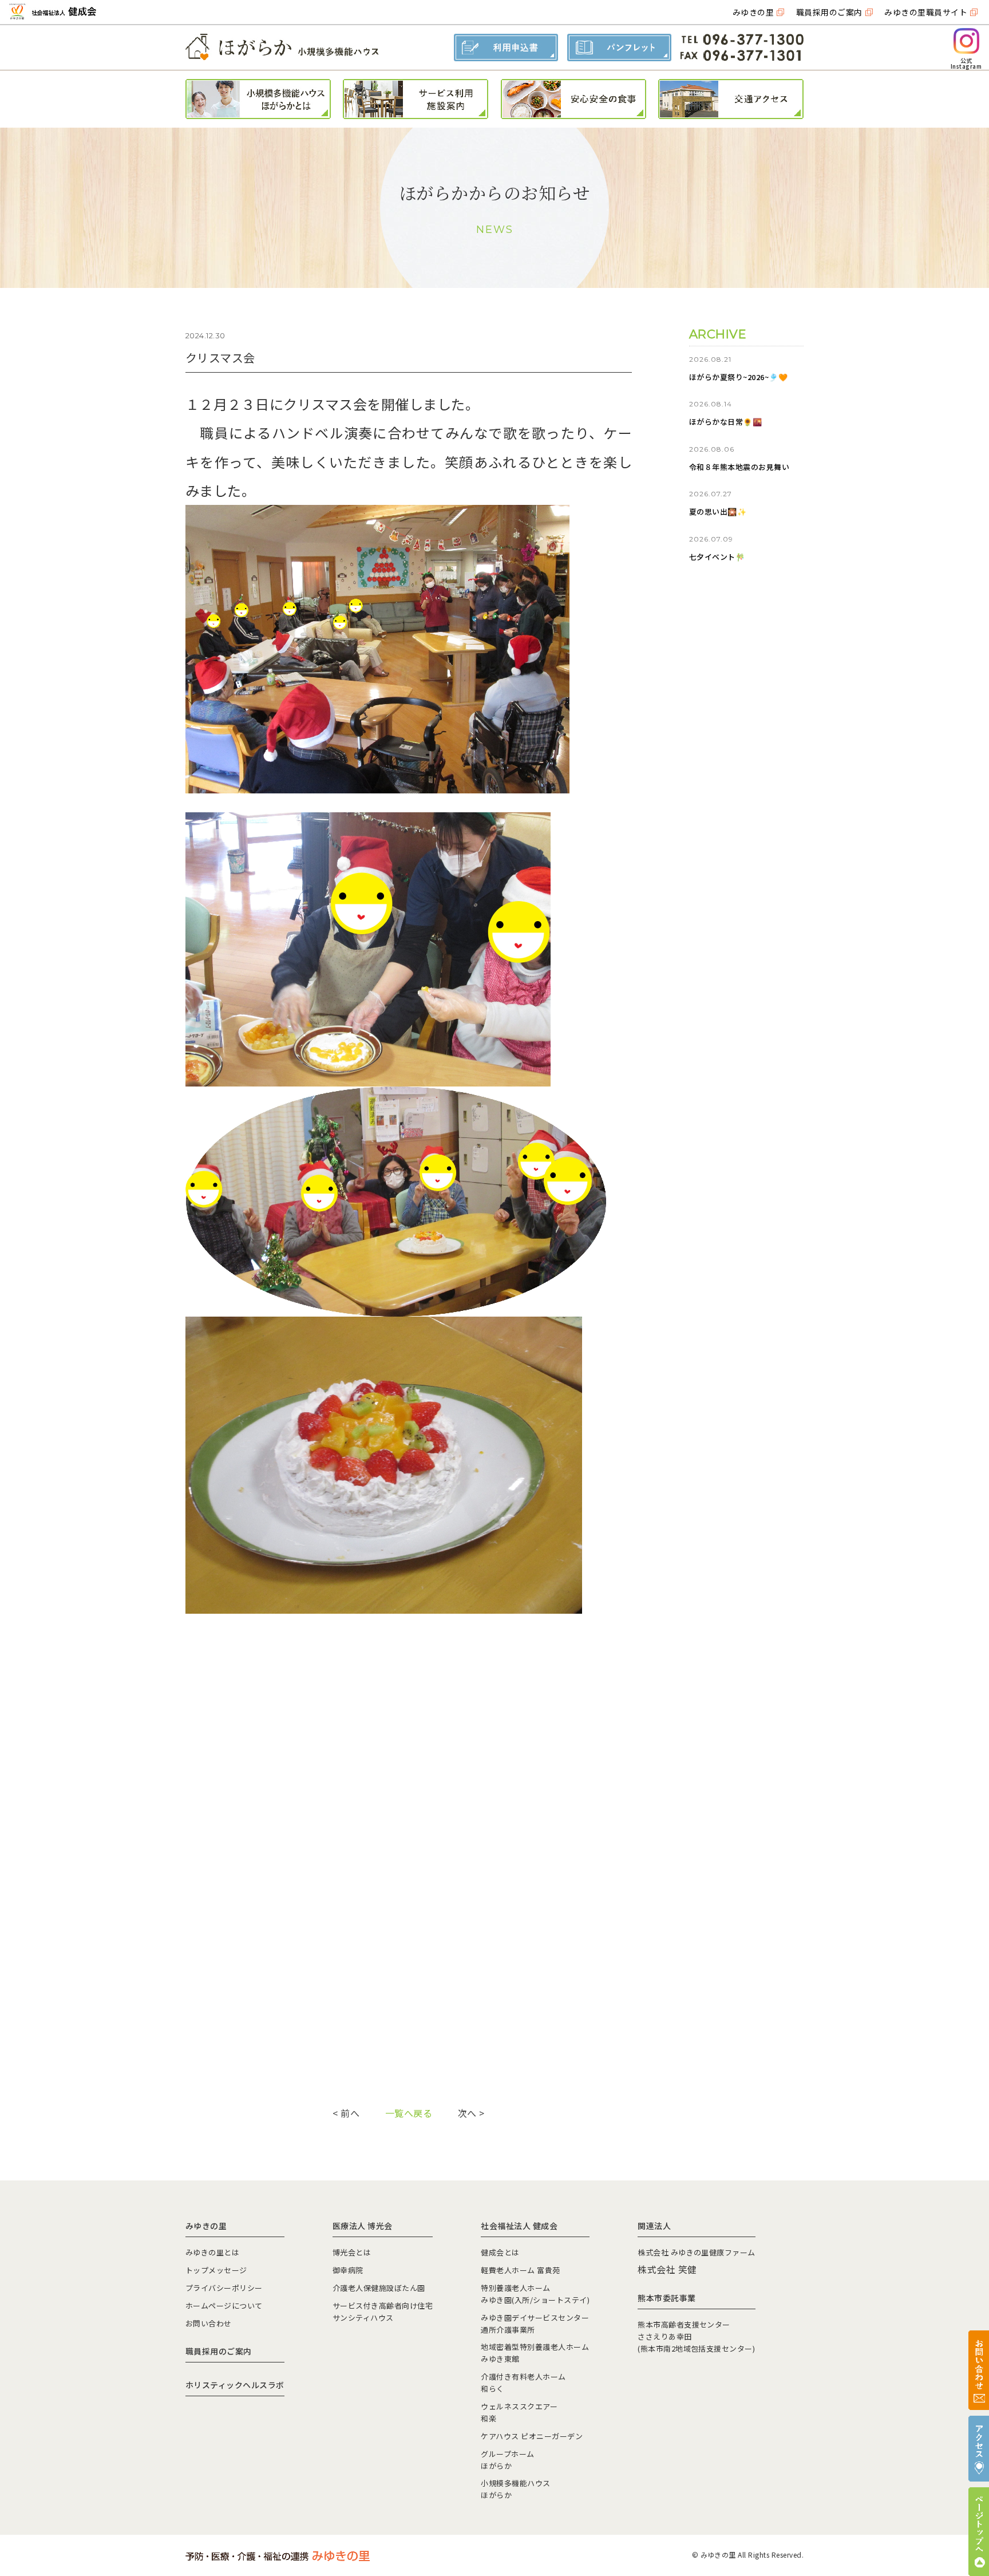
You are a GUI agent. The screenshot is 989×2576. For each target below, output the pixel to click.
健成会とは (500, 2252)
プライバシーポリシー (224, 2288)
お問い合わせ (209, 2323)
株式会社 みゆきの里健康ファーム (697, 2252)
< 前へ (346, 2113)
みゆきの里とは (212, 2252)
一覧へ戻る (409, 2113)
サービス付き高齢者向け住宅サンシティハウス (383, 2312)
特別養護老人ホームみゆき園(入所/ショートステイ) (535, 2294)
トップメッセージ (216, 2270)
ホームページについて (224, 2306)
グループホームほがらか (507, 2460)
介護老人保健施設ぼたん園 (379, 2288)
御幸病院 (348, 2270)
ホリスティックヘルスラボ (235, 2385)
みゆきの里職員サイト (926, 12)
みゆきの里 (753, 12)
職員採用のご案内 (829, 12)
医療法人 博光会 (363, 2226)
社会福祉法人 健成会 (519, 2226)
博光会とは (352, 2252)
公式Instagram (966, 63)
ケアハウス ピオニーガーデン (532, 2436)
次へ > (471, 2113)
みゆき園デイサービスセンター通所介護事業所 (535, 2324)
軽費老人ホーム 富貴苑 (520, 2270)
